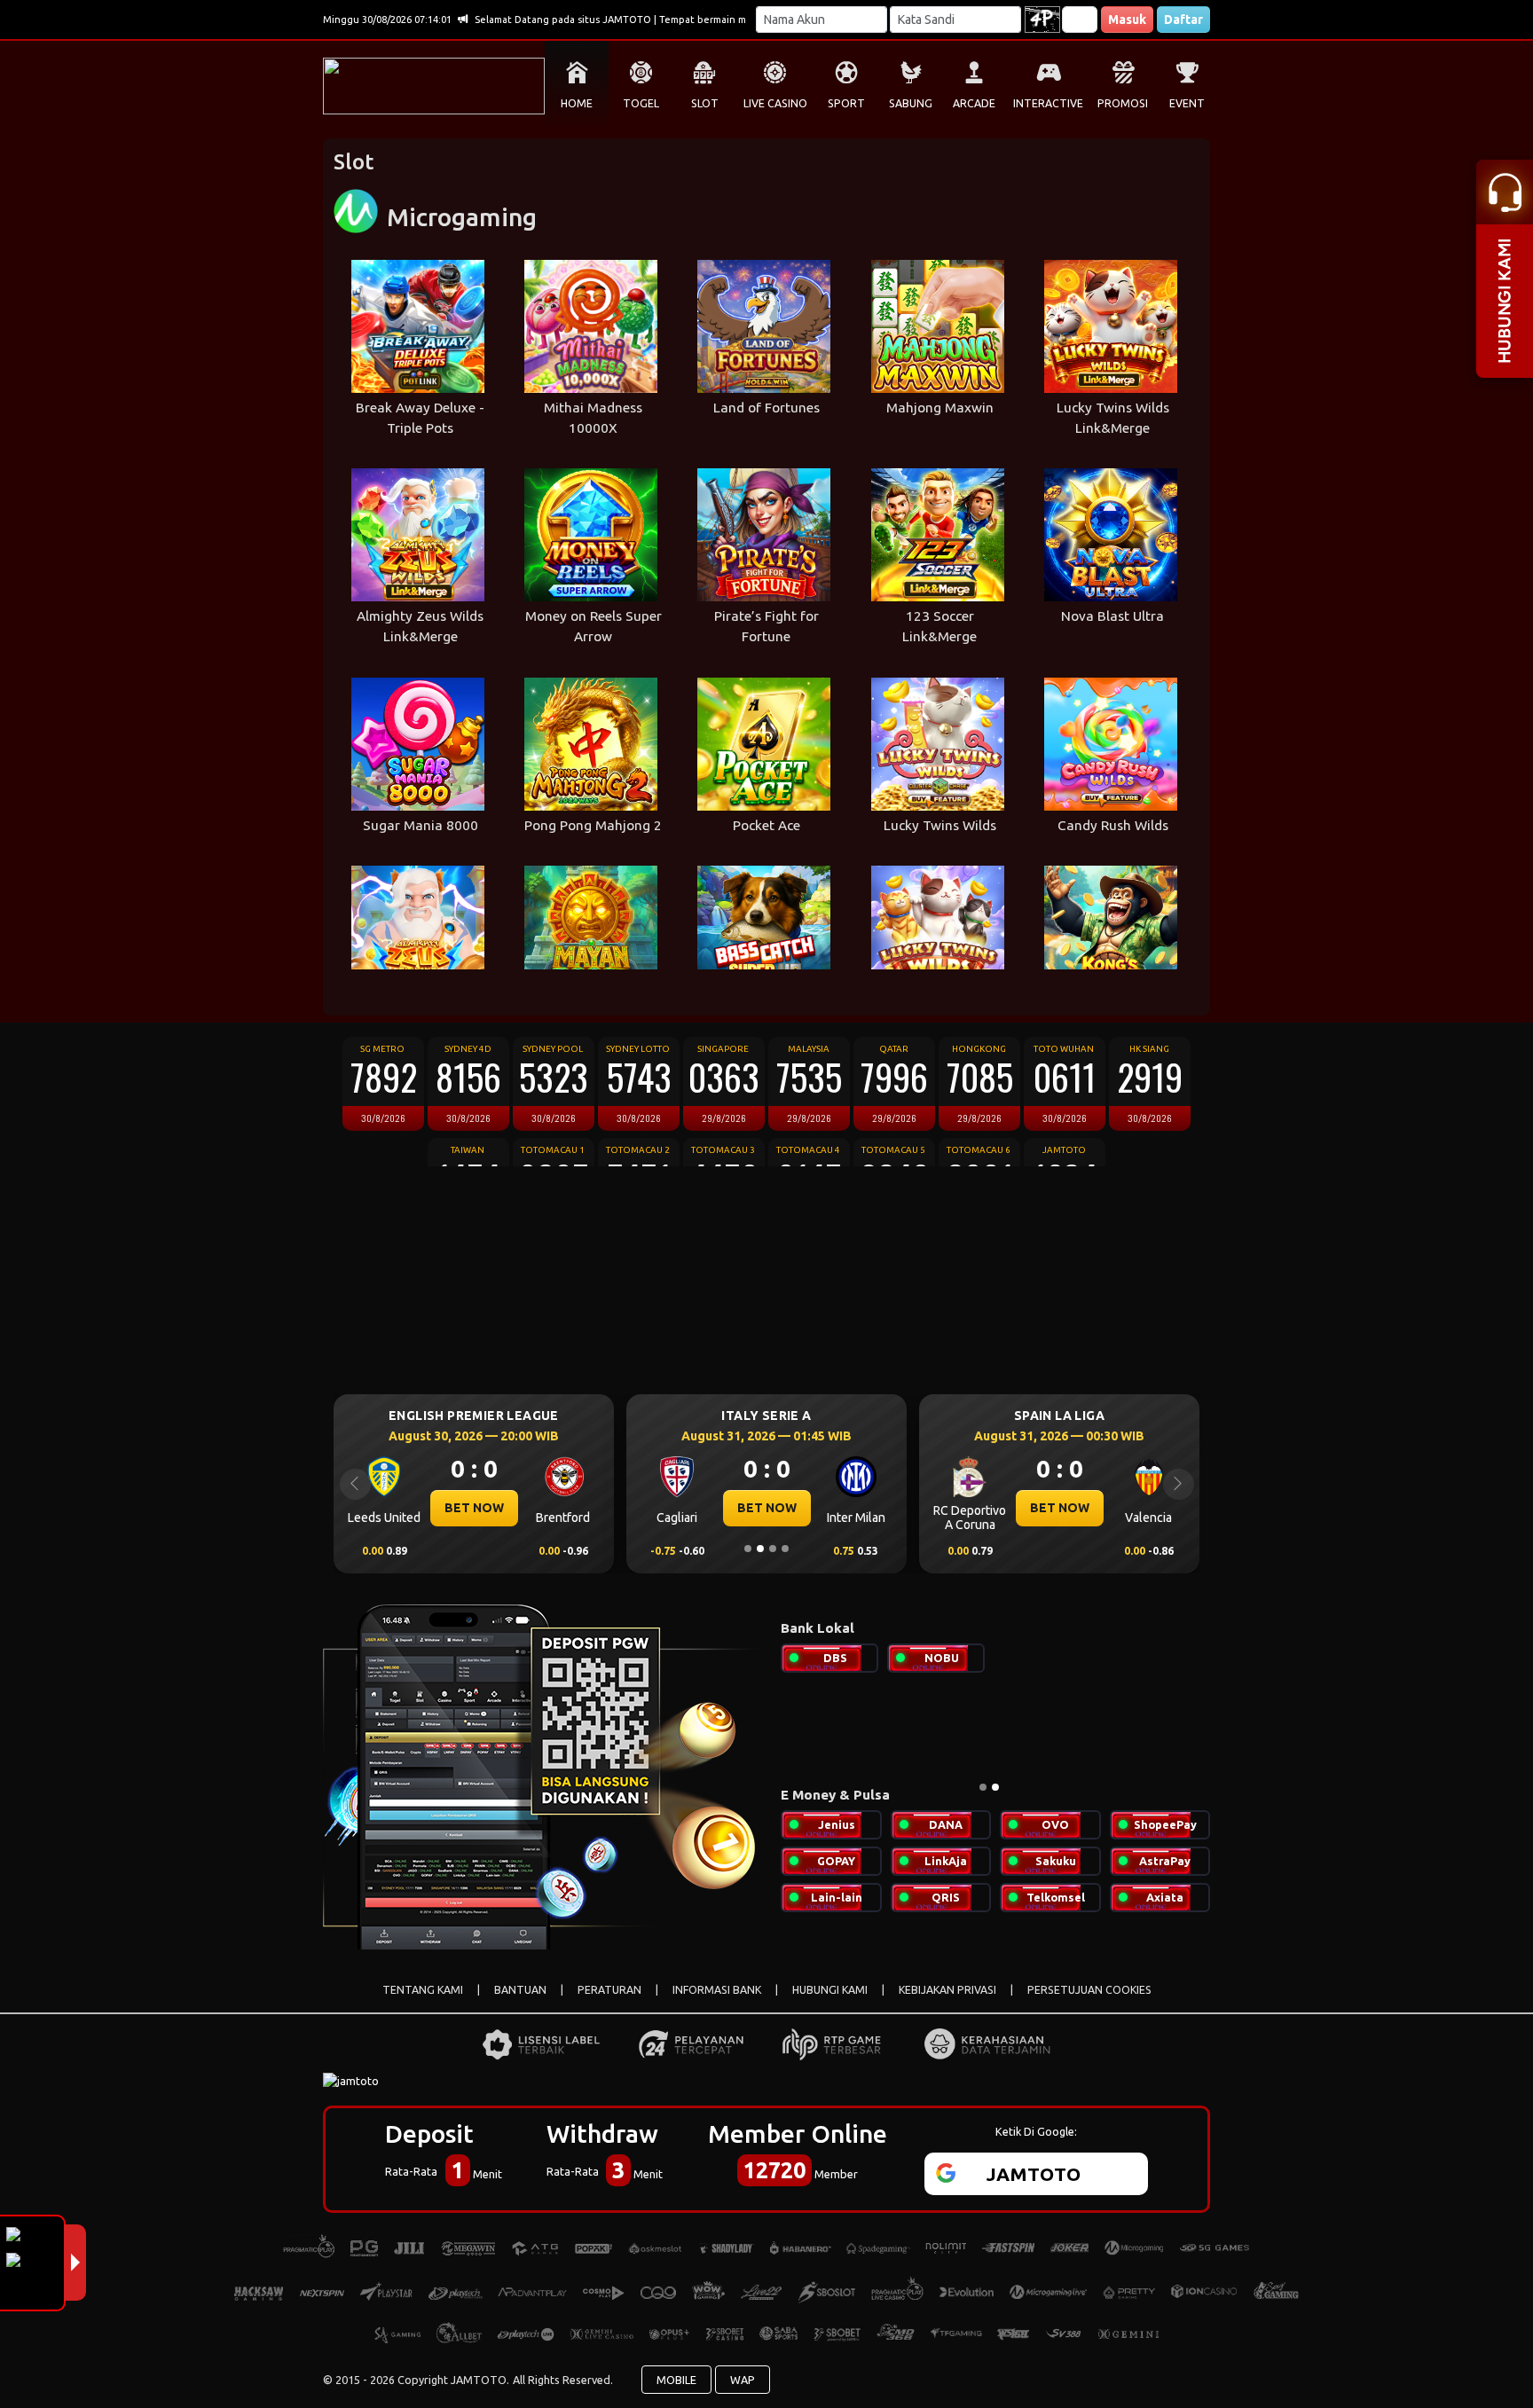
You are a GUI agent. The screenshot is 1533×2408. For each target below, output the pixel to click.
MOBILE (676, 2380)
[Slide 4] (785, 1549)
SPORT (846, 103)
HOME (577, 103)
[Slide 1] (748, 1549)
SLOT (705, 103)
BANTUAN (520, 1990)
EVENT (1187, 103)
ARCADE (974, 103)
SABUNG (911, 103)
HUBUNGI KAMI (830, 1990)
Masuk (1127, 20)
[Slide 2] (760, 1549)
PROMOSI (1123, 103)
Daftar (1183, 20)
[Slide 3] (773, 1549)
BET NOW (474, 1508)
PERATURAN (609, 1990)
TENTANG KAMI (423, 1990)
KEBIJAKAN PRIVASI (947, 1990)
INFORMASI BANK (717, 1990)
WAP (743, 2380)
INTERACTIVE (1048, 103)
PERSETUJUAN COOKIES (1089, 1990)
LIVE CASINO (775, 103)
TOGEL (641, 103)
